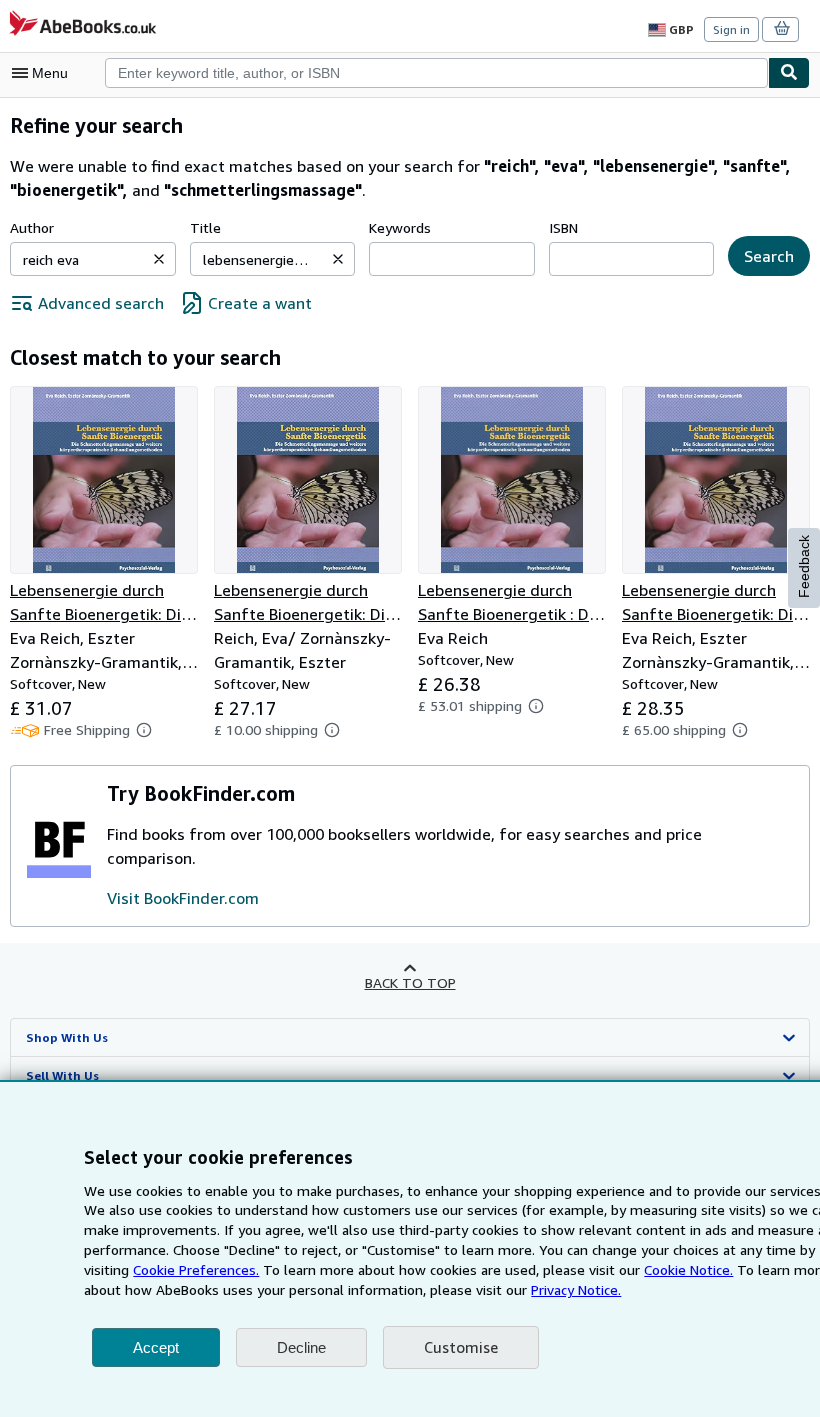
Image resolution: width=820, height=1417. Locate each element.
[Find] (789, 73)
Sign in (731, 29)
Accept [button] (156, 1347)
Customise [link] (461, 1347)
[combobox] (436, 73)
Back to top (410, 982)
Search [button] (769, 256)
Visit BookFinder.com (183, 898)
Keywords (400, 227)
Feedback (804, 566)
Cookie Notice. (688, 1269)
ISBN (563, 227)
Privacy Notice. (576, 1289)
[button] (159, 259)
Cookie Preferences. (196, 1269)
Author (32, 227)
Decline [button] (301, 1347)
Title (205, 227)
